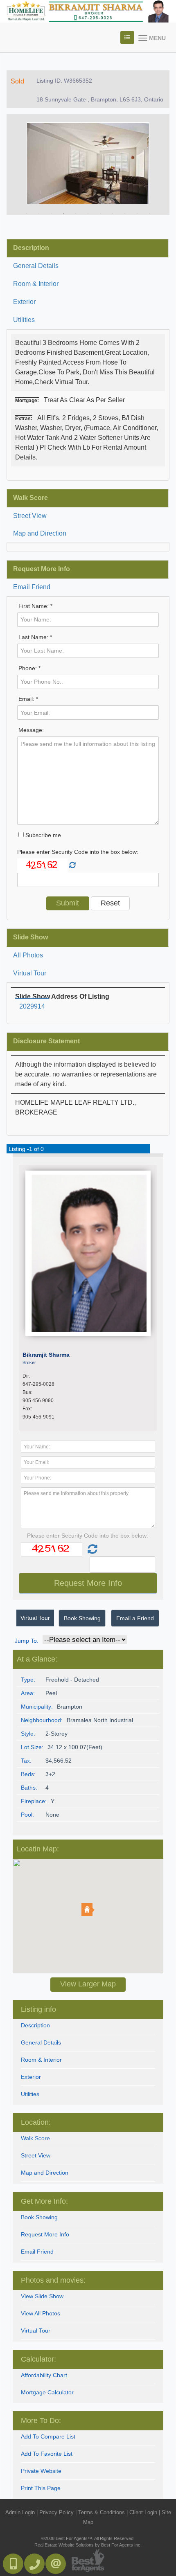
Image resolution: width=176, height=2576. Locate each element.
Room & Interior (36, 284)
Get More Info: (44, 2201)
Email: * (28, 699)
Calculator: (38, 2359)
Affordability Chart (44, 2375)
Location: (36, 2122)
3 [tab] (51, 213)
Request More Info (42, 569)
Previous (25, 165)
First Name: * (35, 606)
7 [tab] (100, 213)
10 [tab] (137, 213)
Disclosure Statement (46, 1041)
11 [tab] (149, 213)
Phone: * (29, 668)
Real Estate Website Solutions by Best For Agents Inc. (88, 2545)
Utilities (24, 320)
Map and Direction (40, 533)
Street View (30, 516)
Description (31, 248)
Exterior (24, 302)
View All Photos (41, 2313)
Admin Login (20, 2512)
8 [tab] (113, 213)
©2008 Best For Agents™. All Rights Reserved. (88, 2538)
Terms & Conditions (102, 2512)
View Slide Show (42, 2296)
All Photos (28, 955)
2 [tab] (39, 213)
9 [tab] (125, 213)
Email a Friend (135, 1618)
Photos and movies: (53, 2280)
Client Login (143, 2512)
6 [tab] (88, 213)
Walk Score (30, 498)
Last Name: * (35, 637)
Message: (31, 730)
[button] (88, 1909)
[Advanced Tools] (127, 37)
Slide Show (30, 937)
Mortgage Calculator (47, 2392)
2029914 (32, 1006)
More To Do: (41, 2421)
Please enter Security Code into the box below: (78, 852)
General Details (36, 266)
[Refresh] (72, 865)
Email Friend (32, 587)
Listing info (38, 2009)
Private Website (41, 2471)
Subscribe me (42, 835)
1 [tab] (27, 213)
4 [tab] (63, 213)
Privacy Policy (56, 2512)
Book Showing (82, 1618)
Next (151, 165)
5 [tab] (76, 213)
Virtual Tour (30, 973)
